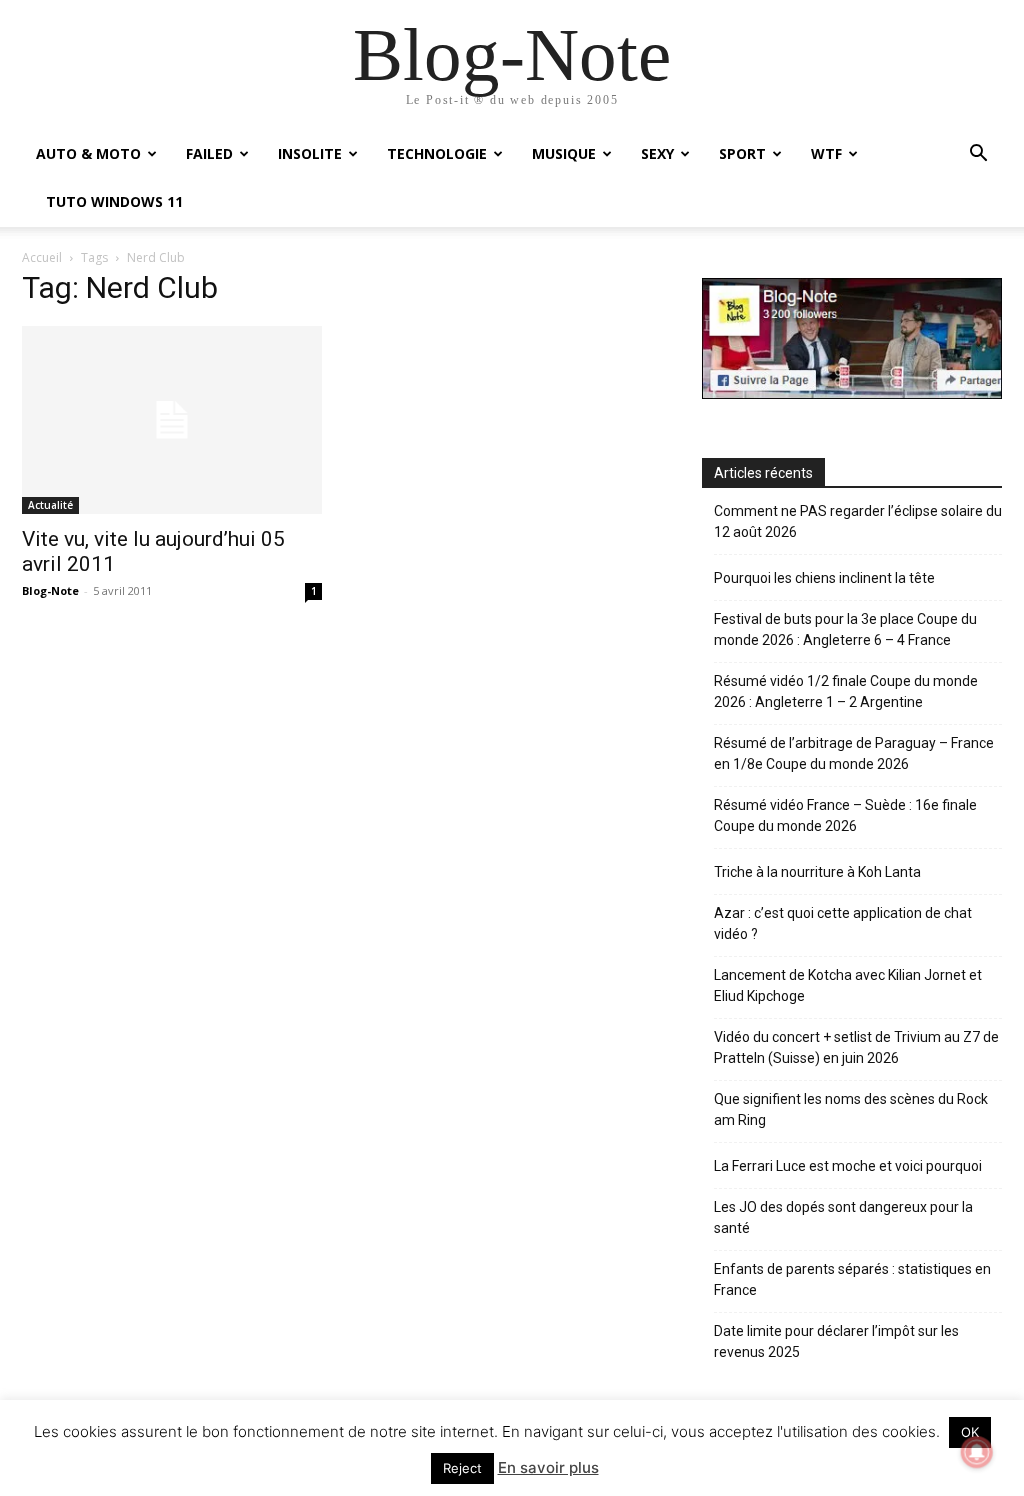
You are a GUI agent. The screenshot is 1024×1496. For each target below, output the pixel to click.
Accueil (42, 257)
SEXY (657, 153)
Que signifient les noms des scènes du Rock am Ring (851, 1109)
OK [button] (970, 1432)
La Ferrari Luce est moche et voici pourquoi (848, 1166)
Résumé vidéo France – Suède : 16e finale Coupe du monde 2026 (845, 815)
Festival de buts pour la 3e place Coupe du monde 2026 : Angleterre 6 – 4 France (845, 629)
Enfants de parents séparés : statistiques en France (852, 1279)
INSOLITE (310, 153)
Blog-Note (50, 590)
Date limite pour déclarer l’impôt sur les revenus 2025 (836, 1341)
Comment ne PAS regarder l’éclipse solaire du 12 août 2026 (858, 521)
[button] (978, 155)
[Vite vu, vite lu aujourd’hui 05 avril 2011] (172, 420)
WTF (826, 153)
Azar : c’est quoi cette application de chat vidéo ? (843, 923)
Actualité (50, 505)
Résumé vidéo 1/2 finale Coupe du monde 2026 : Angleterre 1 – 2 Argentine (846, 691)
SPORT (742, 153)
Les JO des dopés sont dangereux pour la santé (843, 1217)
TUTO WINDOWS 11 (114, 201)
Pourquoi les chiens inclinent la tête (824, 578)
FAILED (209, 153)
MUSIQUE (564, 153)
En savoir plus (548, 1467)
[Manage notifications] (977, 1452)
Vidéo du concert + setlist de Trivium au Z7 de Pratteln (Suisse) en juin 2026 (856, 1047)
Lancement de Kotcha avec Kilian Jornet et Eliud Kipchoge (848, 985)
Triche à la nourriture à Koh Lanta (817, 872)
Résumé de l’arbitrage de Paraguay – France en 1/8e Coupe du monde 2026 (854, 753)
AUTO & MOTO (88, 153)
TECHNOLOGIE (437, 153)
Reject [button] (462, 1468)
